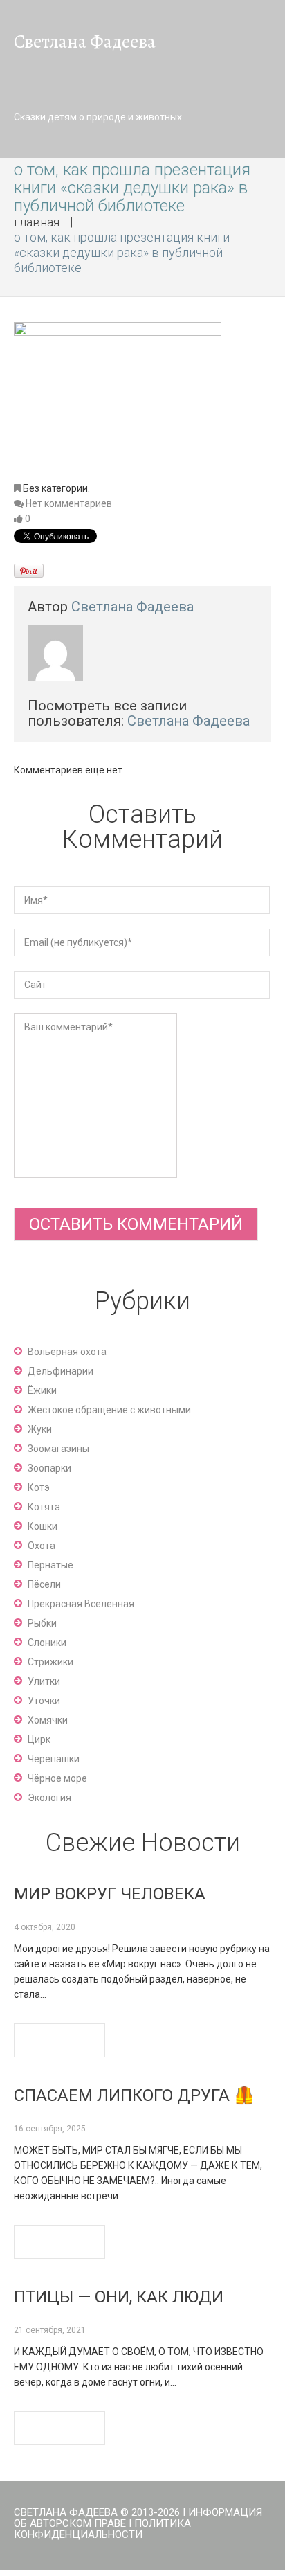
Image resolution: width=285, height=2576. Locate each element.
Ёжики (42, 1390)
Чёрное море (57, 1778)
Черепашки (54, 1759)
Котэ (39, 1487)
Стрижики (50, 1662)
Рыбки (42, 1623)
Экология (49, 1798)
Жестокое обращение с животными (109, 1410)
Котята (44, 1507)
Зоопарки (49, 1468)
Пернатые (50, 1565)
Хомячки (48, 1720)
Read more (59, 2040)
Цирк (39, 1739)
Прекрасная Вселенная (81, 1604)
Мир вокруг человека (110, 1894)
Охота (42, 1546)
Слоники (47, 1643)
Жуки (40, 1429)
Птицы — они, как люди (119, 2297)
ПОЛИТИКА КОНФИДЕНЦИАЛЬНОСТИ (102, 2529)
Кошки (43, 1526)
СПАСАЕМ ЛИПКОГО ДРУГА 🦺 (134, 2095)
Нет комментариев (69, 503)
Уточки (44, 1701)
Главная (37, 222)
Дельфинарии (61, 1371)
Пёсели (44, 1584)
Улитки (44, 1681)
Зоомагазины (58, 1449)
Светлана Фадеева (132, 607)
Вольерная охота (67, 1352)
